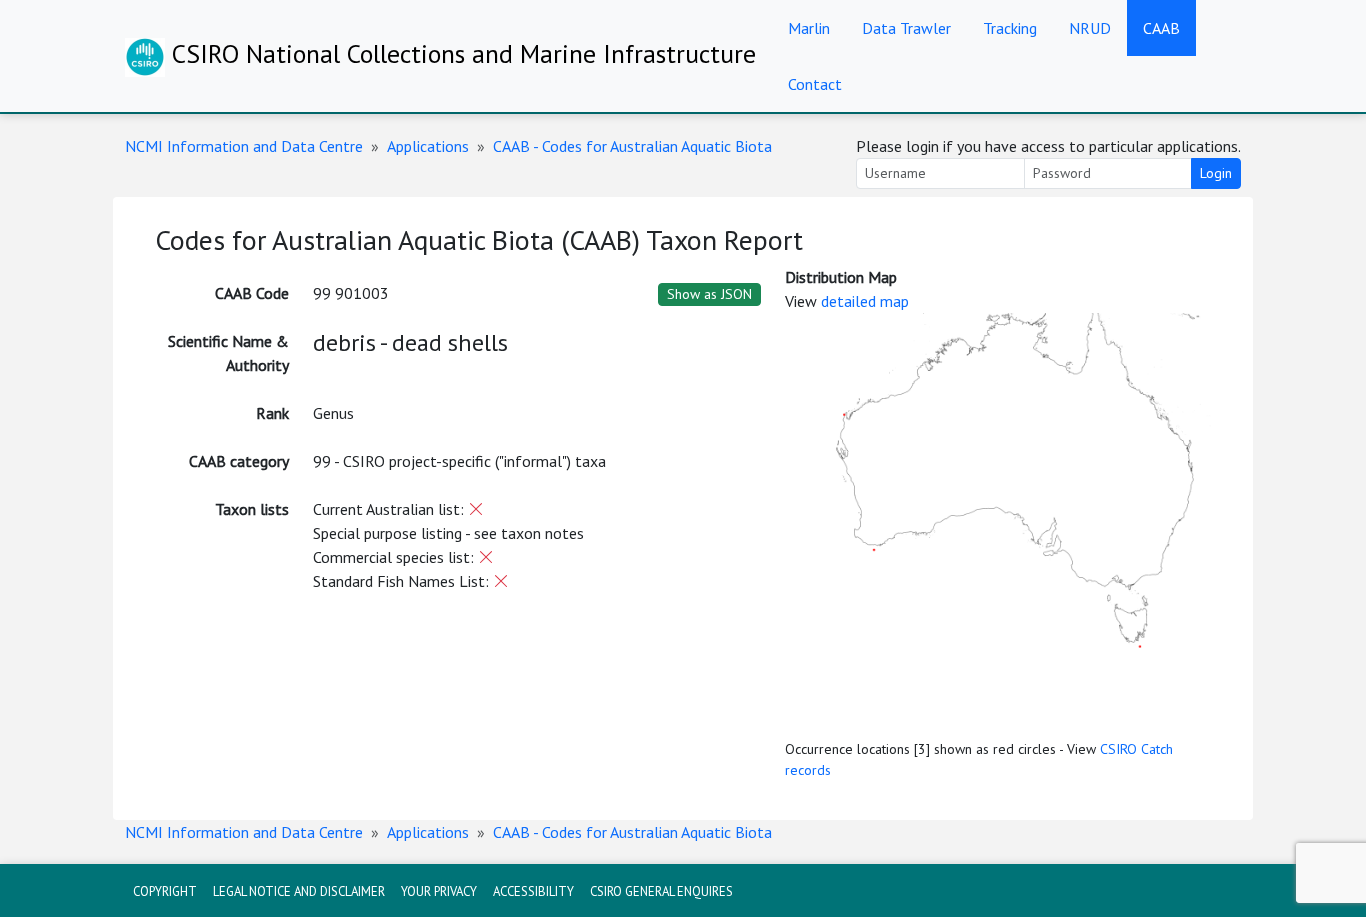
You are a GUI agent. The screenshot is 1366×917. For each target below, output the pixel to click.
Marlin (809, 28)
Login (1216, 173)
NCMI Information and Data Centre (244, 146)
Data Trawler (906, 28)
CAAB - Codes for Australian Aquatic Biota (632, 146)
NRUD (1090, 28)
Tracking (1010, 28)
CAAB (1161, 28)
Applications (428, 146)
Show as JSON (709, 294)
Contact (815, 84)
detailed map (865, 301)
